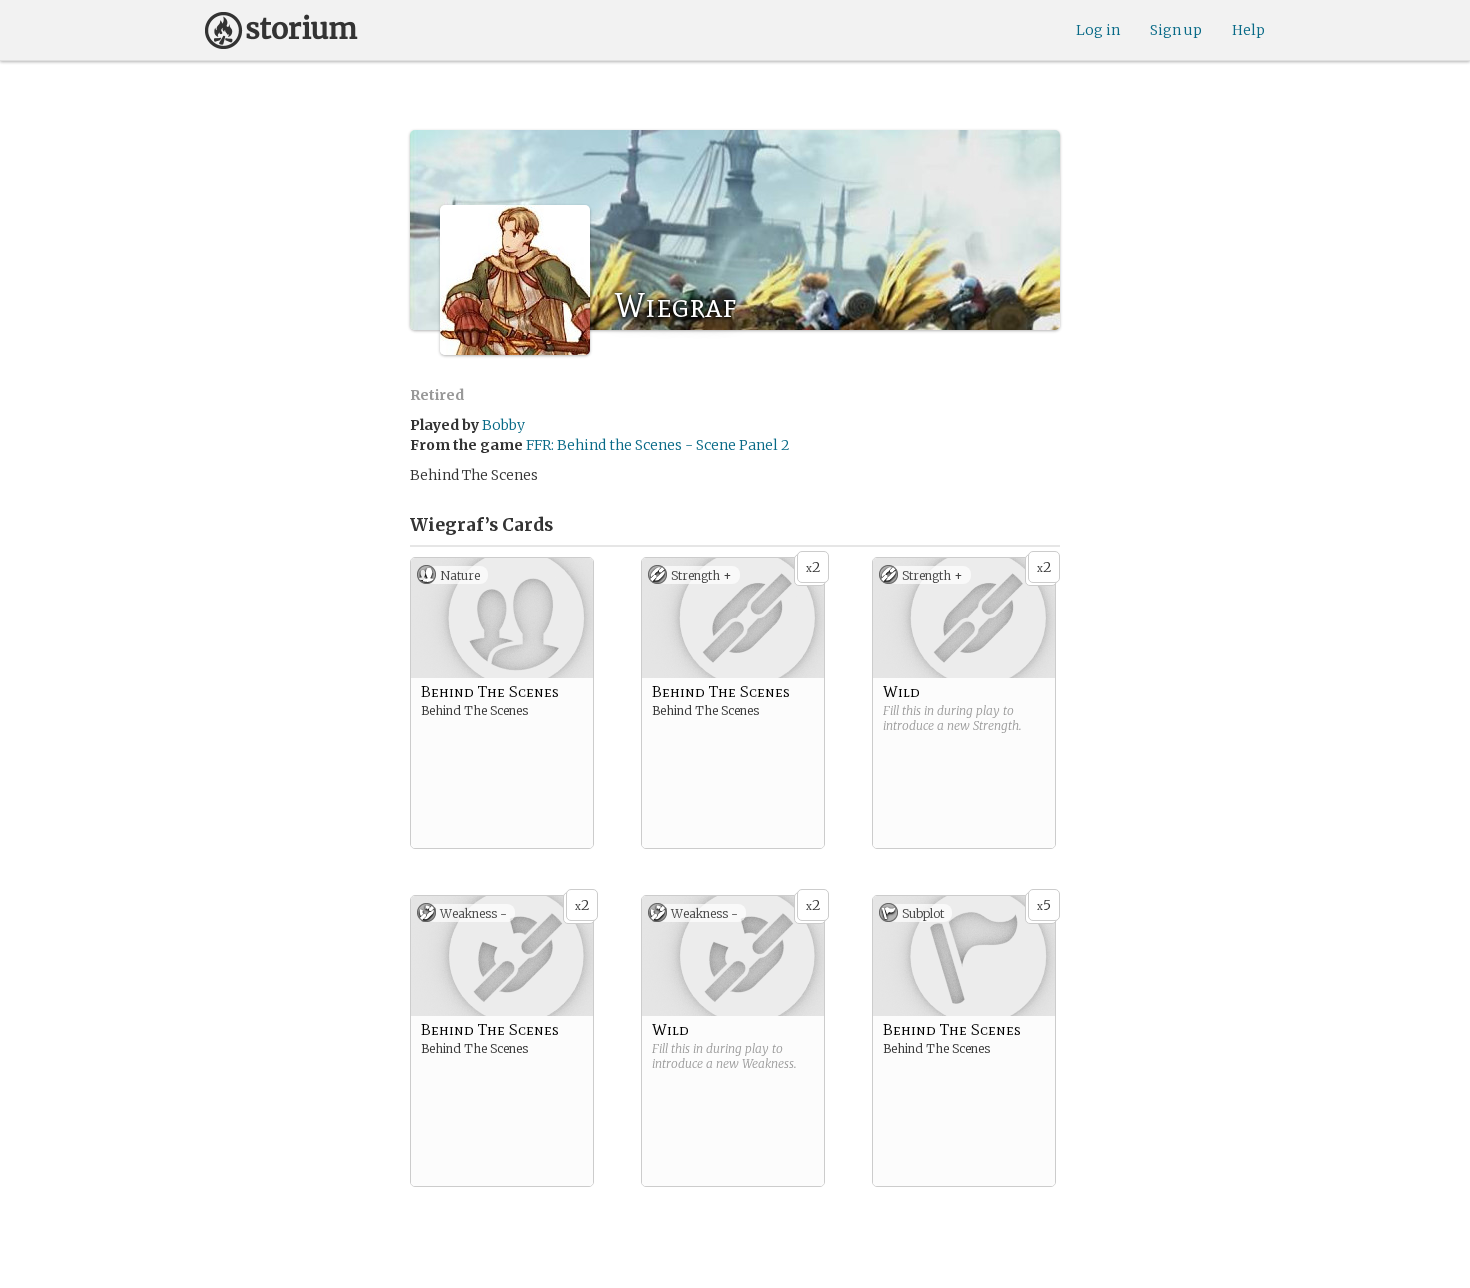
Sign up (1176, 30)
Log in (1098, 30)
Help (1248, 30)
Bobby (503, 425)
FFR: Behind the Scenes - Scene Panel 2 (658, 445)
